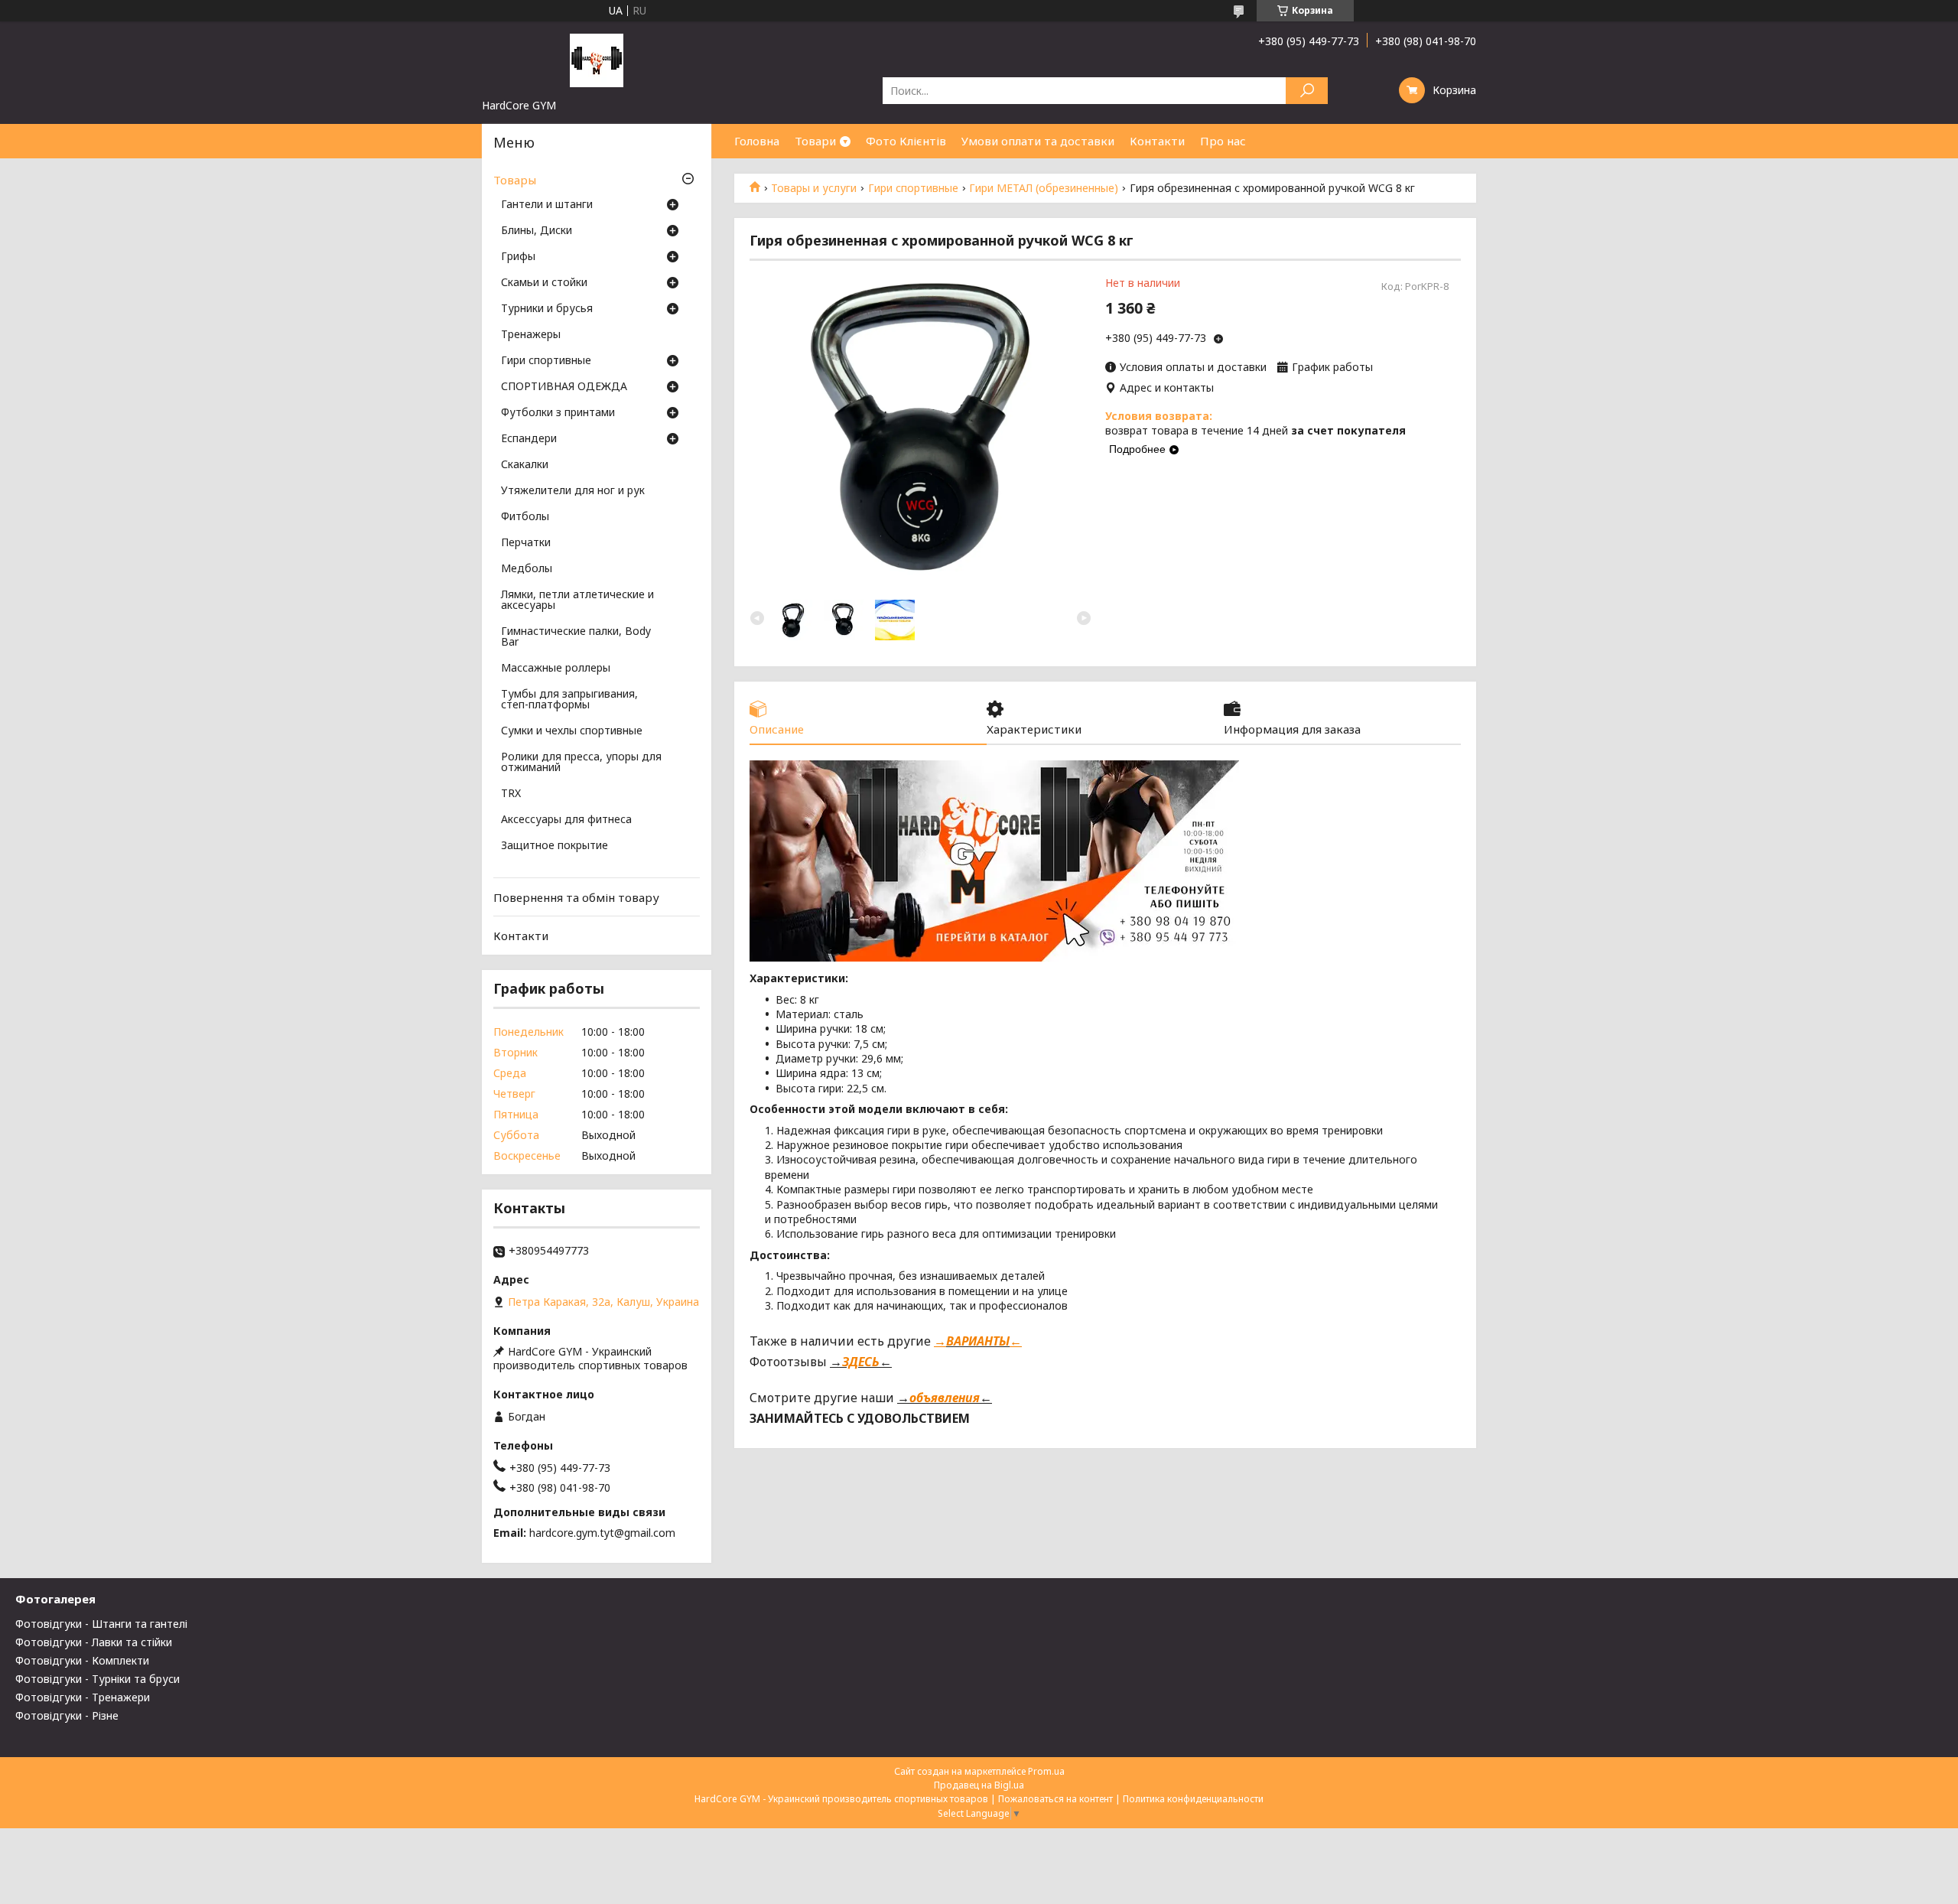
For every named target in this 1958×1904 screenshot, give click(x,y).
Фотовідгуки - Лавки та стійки (94, 1642)
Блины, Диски (537, 231)
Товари (815, 141)
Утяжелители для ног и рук (573, 491)
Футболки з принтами (558, 413)
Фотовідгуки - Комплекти (82, 1660)
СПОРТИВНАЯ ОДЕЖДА (564, 387)
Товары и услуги (814, 188)
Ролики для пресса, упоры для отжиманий (581, 763)
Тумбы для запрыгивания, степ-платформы (569, 700)
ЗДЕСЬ (861, 1362)
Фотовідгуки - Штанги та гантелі (101, 1624)
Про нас (1223, 141)
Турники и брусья (547, 309)
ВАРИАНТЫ (978, 1341)
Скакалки (525, 465)
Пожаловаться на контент (1055, 1799)
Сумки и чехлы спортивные (572, 731)
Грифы (518, 257)
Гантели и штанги (547, 205)
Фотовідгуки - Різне (67, 1715)
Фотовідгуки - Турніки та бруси (98, 1679)
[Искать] (1307, 91)
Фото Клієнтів (906, 141)
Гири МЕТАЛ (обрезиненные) (1044, 188)
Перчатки (526, 543)
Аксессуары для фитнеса (566, 820)
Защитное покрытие (555, 846)
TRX (511, 794)
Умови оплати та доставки (1038, 141)
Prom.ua (1046, 1771)
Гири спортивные (913, 188)
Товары (515, 180)
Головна (757, 141)
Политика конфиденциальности (1193, 1799)
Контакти (1157, 141)
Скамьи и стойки (544, 283)
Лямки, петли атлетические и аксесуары (577, 600)
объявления (945, 1398)
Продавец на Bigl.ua (979, 1785)
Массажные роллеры (556, 669)
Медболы (527, 569)
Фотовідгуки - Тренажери (83, 1697)
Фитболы (525, 517)
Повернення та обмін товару (576, 897)
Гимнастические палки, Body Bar (576, 637)
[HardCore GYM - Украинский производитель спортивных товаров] (597, 60)
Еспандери (529, 439)
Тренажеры (531, 335)
